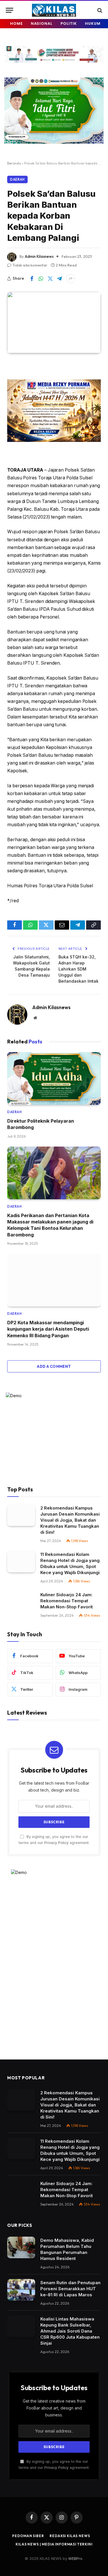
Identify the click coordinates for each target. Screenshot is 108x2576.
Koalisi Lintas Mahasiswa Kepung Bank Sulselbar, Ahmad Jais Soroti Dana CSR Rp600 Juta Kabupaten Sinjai (70, 2331)
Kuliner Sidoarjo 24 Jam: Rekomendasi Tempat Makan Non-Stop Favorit (67, 1601)
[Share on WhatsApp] (41, 279)
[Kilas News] (54, 10)
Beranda (14, 163)
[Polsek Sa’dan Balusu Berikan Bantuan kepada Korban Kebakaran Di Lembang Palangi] (54, 322)
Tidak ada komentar (30, 265)
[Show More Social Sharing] (71, 279)
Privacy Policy (56, 1843)
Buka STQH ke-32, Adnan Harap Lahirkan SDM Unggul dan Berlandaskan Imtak (78, 969)
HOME (16, 23)
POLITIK (69, 23)
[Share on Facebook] (32, 279)
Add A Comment (54, 1366)
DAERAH (17, 179)
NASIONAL (42, 23)
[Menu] (10, 10)
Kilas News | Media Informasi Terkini (54, 2544)
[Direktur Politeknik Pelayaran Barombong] (54, 1078)
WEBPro (75, 2558)
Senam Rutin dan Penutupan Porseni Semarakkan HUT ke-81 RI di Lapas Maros (70, 2289)
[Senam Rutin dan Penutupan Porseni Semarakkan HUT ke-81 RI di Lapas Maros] (21, 2290)
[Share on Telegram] (59, 279)
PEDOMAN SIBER (28, 2536)
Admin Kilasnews (39, 256)
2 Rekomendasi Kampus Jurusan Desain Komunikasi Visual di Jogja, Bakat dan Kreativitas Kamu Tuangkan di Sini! (70, 1520)
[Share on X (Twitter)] (50, 279)
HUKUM (93, 23)
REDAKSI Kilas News (70, 2536)
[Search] (99, 10)
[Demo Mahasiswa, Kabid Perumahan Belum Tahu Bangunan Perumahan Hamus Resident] (21, 2247)
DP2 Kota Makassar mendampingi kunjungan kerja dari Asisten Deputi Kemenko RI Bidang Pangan (48, 1329)
